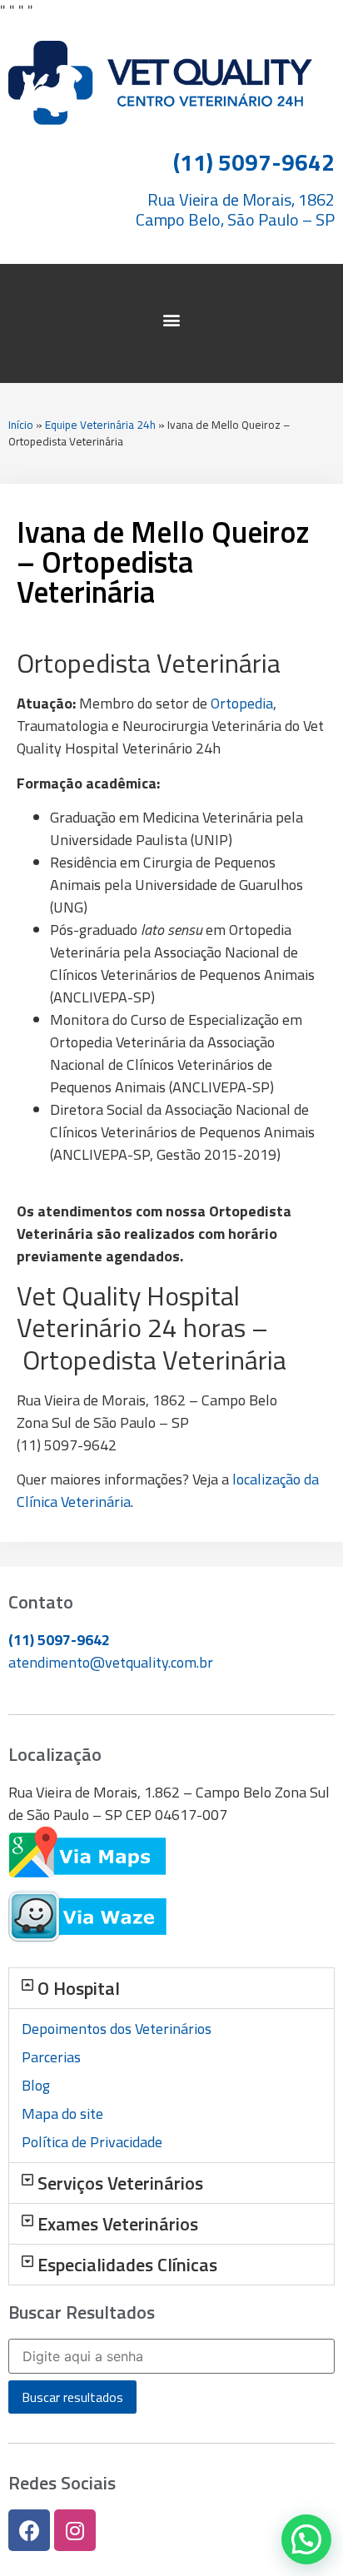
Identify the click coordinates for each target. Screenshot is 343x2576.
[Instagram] (75, 2530)
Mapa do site (62, 2114)
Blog (36, 2085)
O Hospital (79, 1988)
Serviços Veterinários (120, 2183)
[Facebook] (29, 2530)
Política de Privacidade (92, 2142)
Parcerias (51, 2057)
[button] (172, 319)
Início (21, 425)
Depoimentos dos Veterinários (117, 2029)
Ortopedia (242, 703)
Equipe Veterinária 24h (100, 425)
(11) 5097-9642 (59, 1640)
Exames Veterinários (118, 2224)
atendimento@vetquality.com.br (111, 1662)
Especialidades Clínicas (127, 2265)
